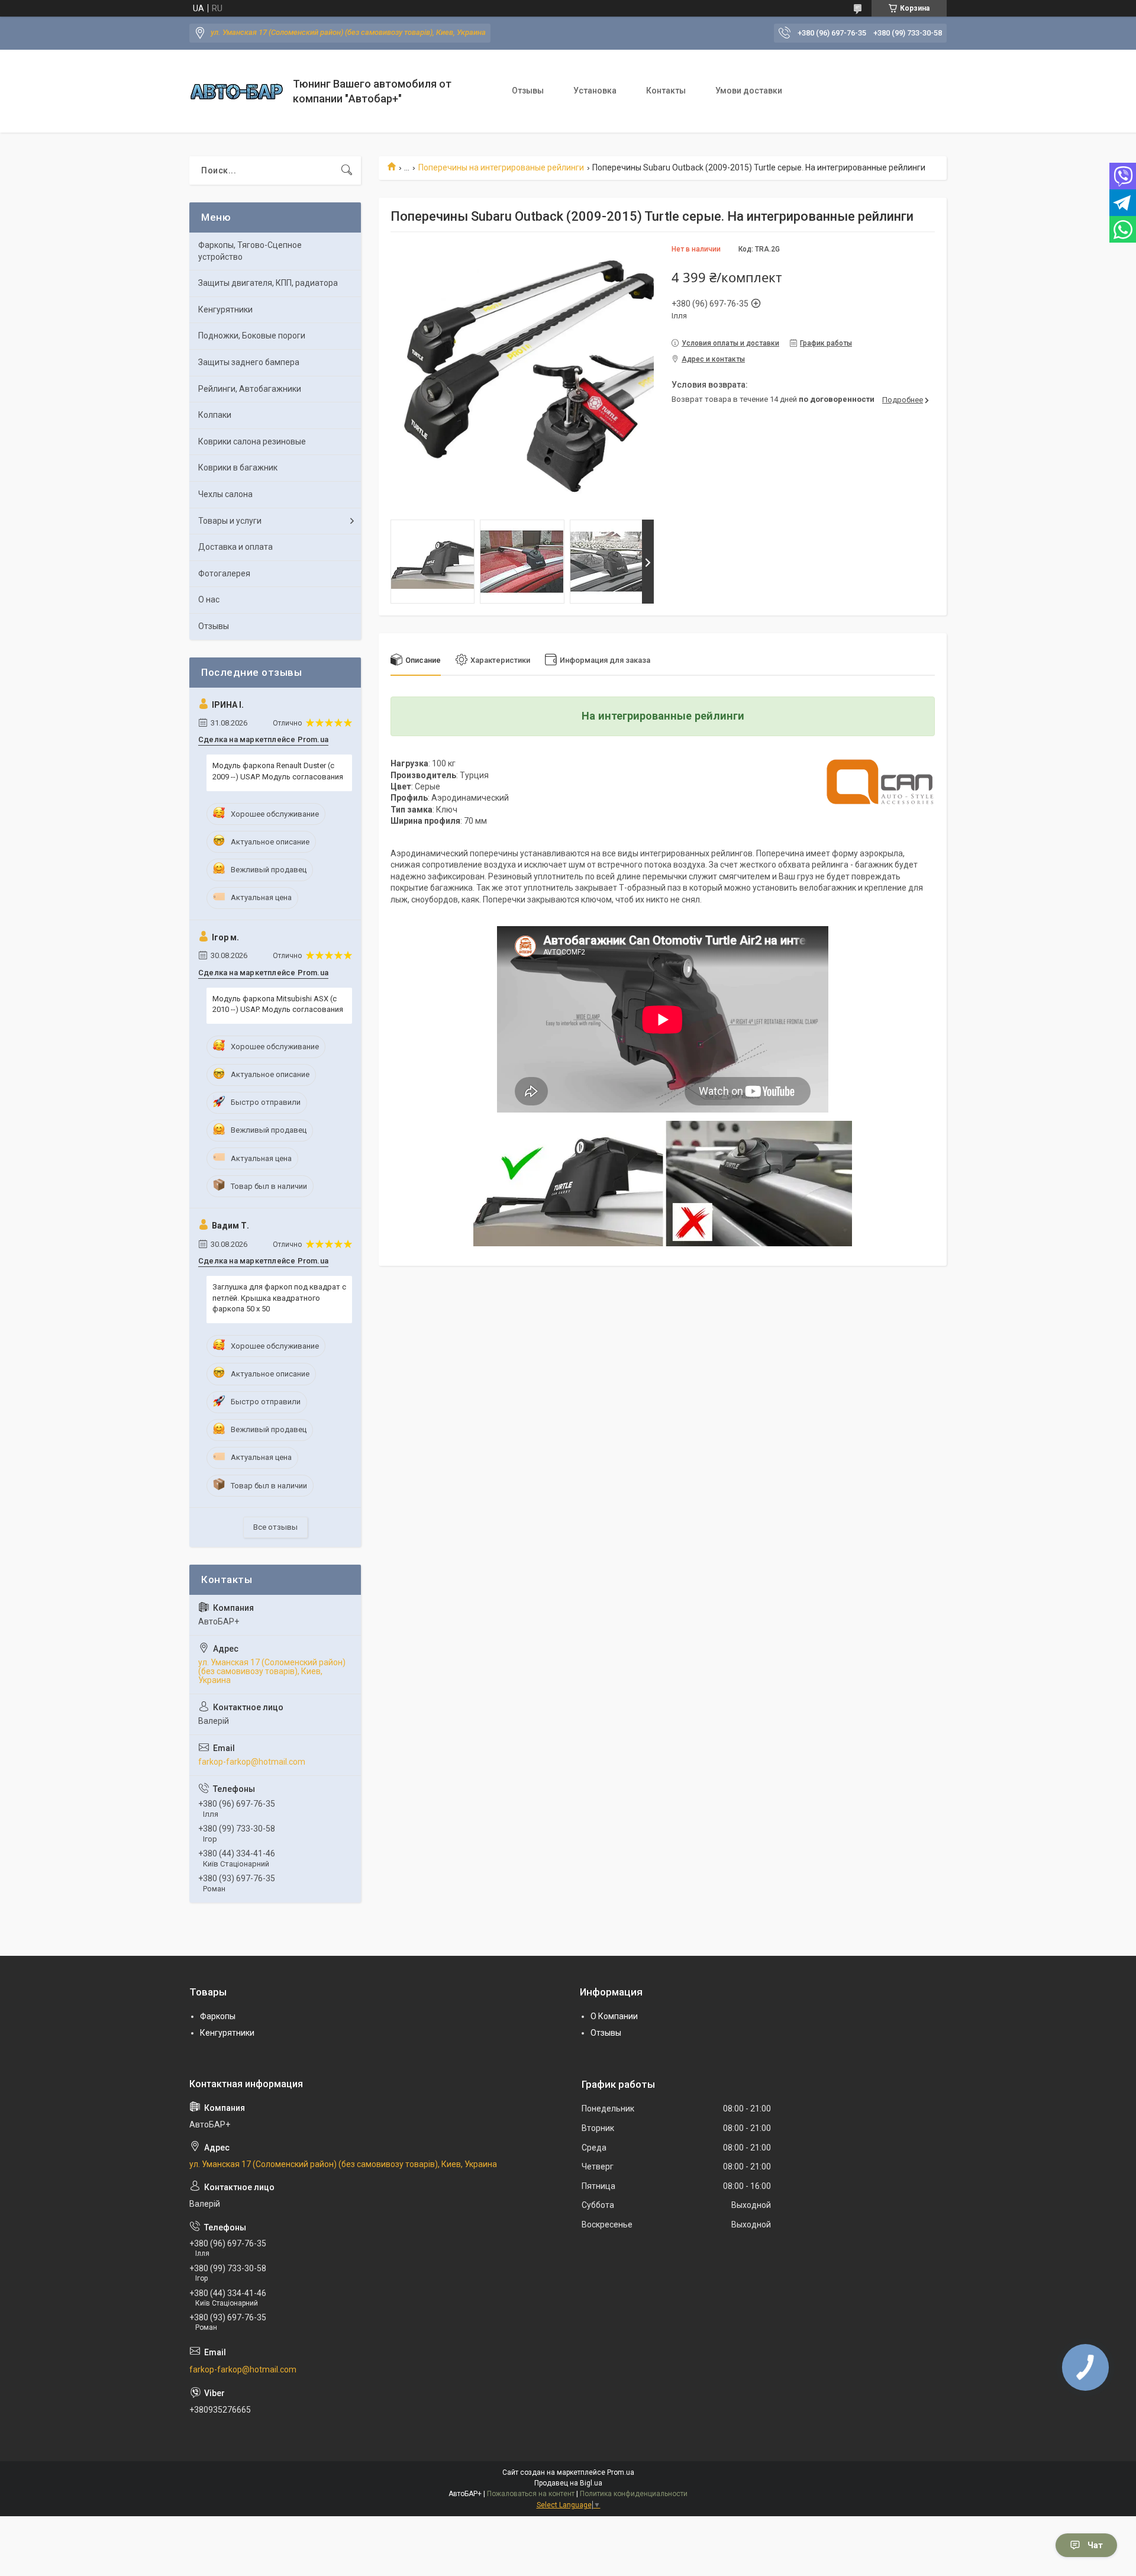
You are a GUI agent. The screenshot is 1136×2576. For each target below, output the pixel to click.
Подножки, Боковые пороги (252, 336)
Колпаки (215, 415)
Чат (1095, 2545)
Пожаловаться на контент (531, 2494)
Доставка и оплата (235, 547)
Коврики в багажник (238, 468)
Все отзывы (275, 1527)
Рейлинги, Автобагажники (250, 389)
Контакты (666, 91)
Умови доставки (749, 91)
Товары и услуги (230, 521)
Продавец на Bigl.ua (568, 2483)
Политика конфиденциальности (634, 2494)
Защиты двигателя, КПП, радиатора (268, 283)
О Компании (614, 2016)
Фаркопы (218, 2016)
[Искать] (347, 170)
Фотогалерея (224, 573)
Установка (595, 91)
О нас (209, 599)
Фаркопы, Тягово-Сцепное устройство (250, 251)
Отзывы (528, 91)
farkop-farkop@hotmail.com (252, 1762)
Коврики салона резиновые (252, 441)
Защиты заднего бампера (249, 362)
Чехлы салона (225, 494)
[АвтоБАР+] (237, 91)
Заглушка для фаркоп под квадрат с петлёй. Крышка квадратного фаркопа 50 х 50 (279, 1297)
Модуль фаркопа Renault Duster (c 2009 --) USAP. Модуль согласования (278, 771)
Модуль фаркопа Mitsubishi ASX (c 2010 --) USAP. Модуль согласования (278, 1004)
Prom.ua (621, 2472)
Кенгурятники (225, 309)
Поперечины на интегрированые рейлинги (501, 167)
